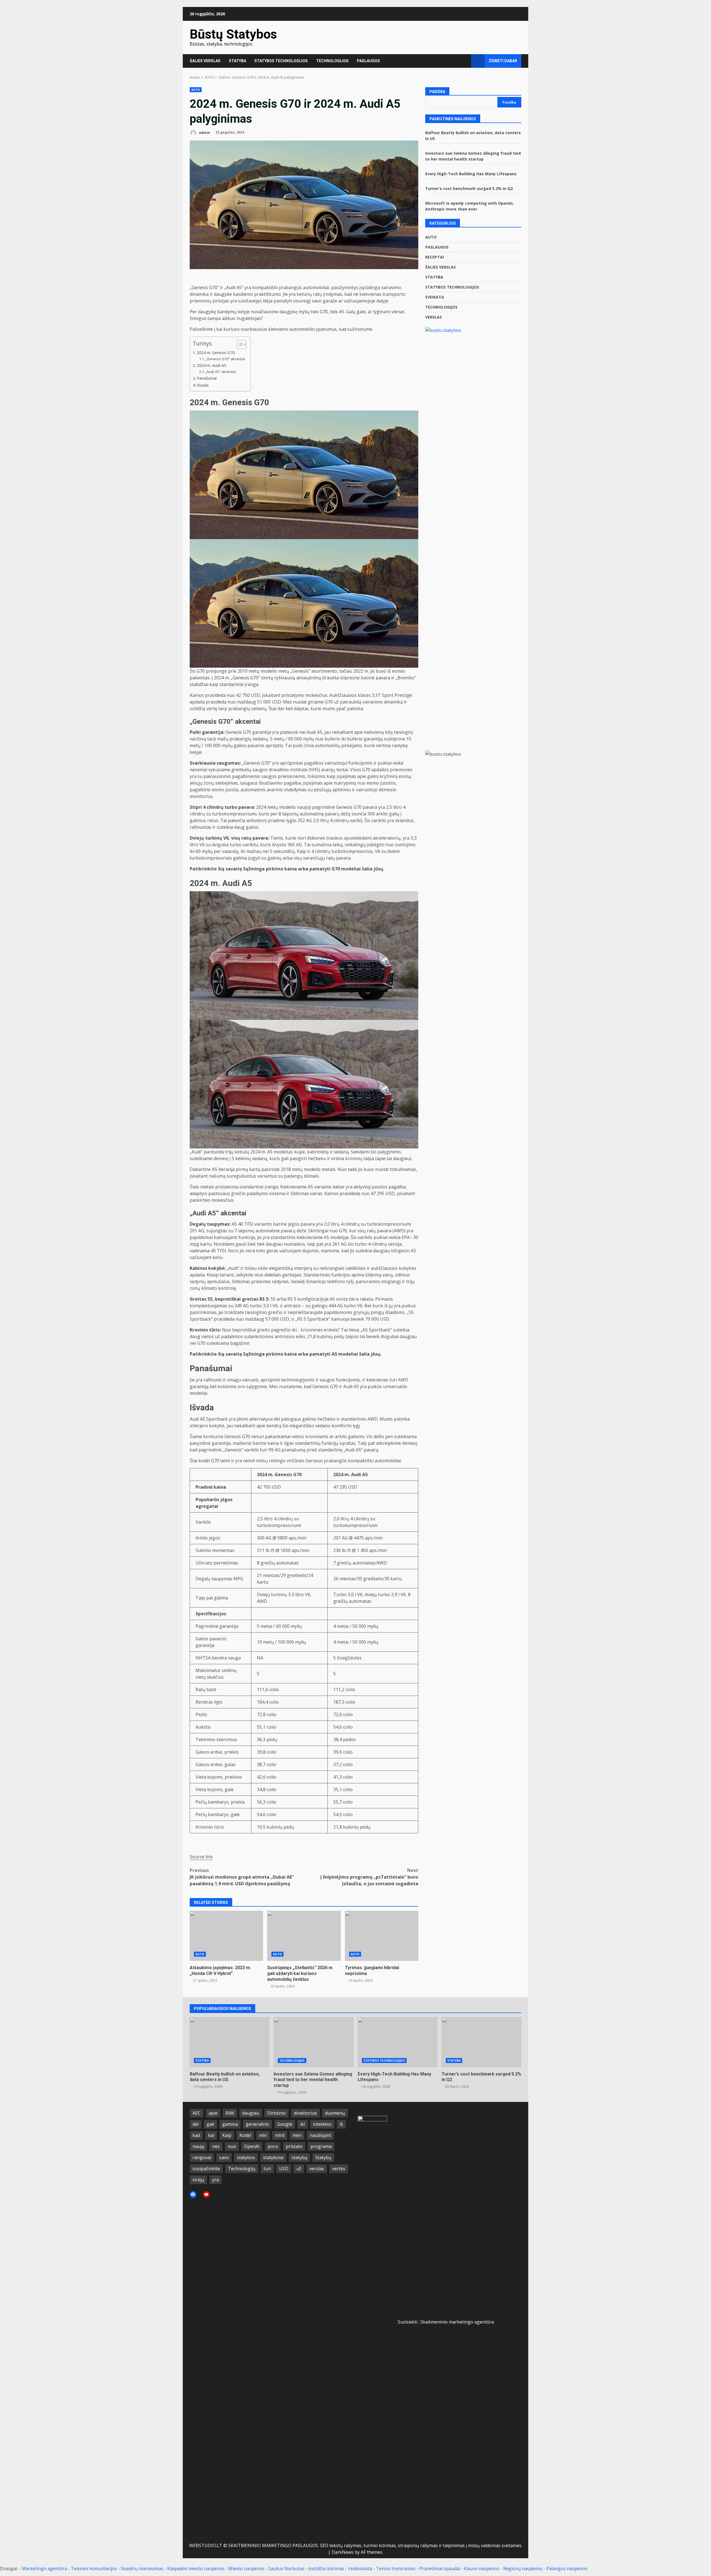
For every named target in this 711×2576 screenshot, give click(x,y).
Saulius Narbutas (286, 2569)
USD (284, 2169)
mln (263, 2135)
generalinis (257, 2124)
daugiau (251, 2113)
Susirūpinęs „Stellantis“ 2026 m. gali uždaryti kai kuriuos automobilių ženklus (304, 1936)
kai (211, 2135)
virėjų (198, 2180)
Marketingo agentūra (44, 2569)
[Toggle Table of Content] (239, 344)
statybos (246, 2157)
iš (341, 2124)
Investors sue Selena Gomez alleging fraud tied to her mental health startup (313, 2042)
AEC (196, 2113)
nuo (232, 2146)
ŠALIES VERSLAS (205, 61)
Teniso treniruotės (396, 2569)
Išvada (203, 385)
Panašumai (207, 378)
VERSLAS (434, 317)
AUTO (196, 90)
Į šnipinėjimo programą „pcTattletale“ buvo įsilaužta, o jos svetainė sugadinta (369, 1877)
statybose (273, 2157)
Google (285, 2124)
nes (216, 2146)
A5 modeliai (345, 1354)
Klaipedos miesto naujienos (196, 2569)
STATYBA (237, 61)
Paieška (437, 92)
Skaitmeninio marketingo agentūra (457, 2322)
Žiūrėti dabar (503, 61)
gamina (230, 2124)
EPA (406, 1237)
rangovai (202, 2157)
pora (273, 2146)
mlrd (280, 2135)
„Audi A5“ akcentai (221, 372)
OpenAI (252, 2146)
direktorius (305, 2113)
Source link (201, 1857)
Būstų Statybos (233, 34)
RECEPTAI (435, 257)
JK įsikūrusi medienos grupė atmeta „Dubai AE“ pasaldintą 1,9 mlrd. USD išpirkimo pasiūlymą (242, 1877)
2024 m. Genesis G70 (216, 353)
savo (224, 2157)
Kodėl (245, 2135)
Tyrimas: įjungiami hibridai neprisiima (382, 1936)
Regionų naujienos (523, 2569)
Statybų (323, 2157)
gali (210, 2124)
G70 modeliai (346, 869)
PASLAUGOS (368, 61)
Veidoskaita (360, 2569)
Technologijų (242, 2169)
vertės (339, 2169)
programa (321, 2146)
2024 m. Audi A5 (211, 365)
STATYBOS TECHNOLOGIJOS (281, 61)
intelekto (322, 2124)
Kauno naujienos (482, 2569)
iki (303, 2124)
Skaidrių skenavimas (142, 2569)
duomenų (335, 2113)
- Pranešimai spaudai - (440, 2569)
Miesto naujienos (246, 2569)
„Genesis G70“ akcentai (225, 359)
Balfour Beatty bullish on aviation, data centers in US (230, 2042)
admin (204, 132)
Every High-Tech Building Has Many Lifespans (471, 174)
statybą (299, 2157)
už (299, 2169)
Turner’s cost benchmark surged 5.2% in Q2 (469, 188)
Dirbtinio (276, 2113)
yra (216, 2180)
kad (196, 2135)
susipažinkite (206, 2169)
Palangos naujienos (567, 2569)
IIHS (314, 770)
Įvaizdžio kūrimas (326, 2569)
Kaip (227, 2135)
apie (213, 2113)
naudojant (320, 2135)
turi (267, 2169)
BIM (230, 2113)
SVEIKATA (435, 297)
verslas (317, 2169)
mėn (297, 2135)
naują (198, 2146)
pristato (294, 2146)
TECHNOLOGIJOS (332, 61)
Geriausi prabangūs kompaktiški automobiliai (353, 1461)
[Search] (464, 61)
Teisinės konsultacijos (94, 2569)
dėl (196, 2124)
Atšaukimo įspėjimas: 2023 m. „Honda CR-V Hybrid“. (226, 1936)
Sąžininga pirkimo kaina (270, 869)
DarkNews (343, 2552)
